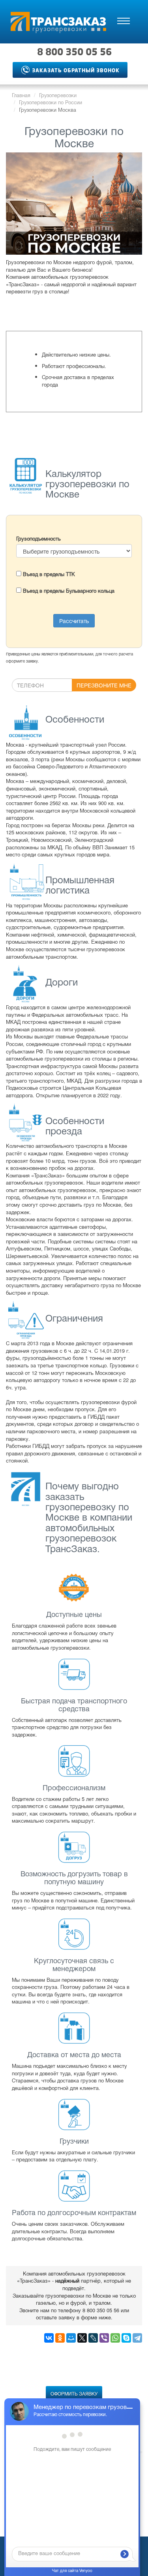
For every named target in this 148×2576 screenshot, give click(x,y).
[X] (82, 2338)
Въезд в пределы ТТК (48, 574)
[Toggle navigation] (124, 21)
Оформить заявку (74, 2393)
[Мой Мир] (71, 2338)
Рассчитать (74, 621)
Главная (21, 95)
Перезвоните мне (104, 685)
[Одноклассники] (60, 2338)
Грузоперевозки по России (51, 102)
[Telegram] (137, 2338)
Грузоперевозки (58, 95)
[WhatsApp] (115, 2338)
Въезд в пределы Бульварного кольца (68, 590)
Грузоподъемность (38, 539)
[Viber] (104, 2338)
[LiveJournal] (93, 2338)
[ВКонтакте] (49, 2338)
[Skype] (126, 2338)
